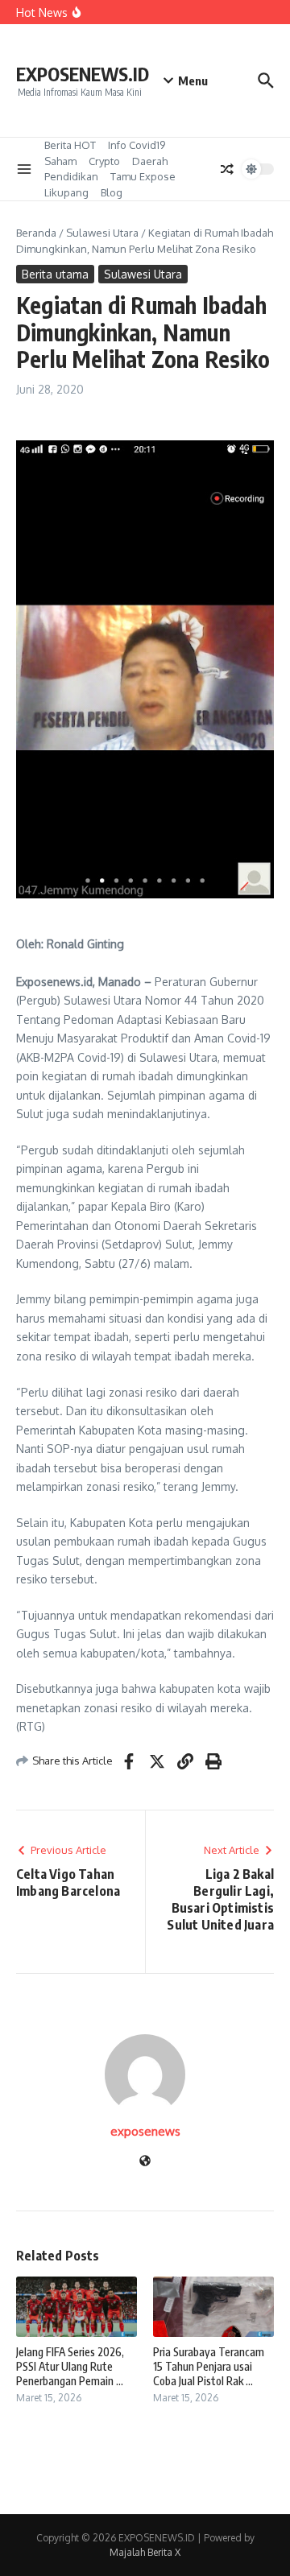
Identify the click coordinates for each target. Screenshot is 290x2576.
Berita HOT (70, 145)
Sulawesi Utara (102, 233)
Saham (60, 161)
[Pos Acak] (227, 169)
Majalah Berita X (145, 2552)
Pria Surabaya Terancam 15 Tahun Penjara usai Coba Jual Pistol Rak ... (209, 2366)
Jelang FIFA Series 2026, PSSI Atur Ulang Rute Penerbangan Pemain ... (70, 2366)
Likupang (66, 192)
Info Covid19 (137, 145)
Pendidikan (71, 176)
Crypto (104, 161)
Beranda (36, 233)
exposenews (145, 2131)
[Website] (145, 2162)
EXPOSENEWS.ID (83, 74)
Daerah (150, 161)
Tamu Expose (143, 176)
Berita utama (55, 274)
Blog (112, 192)
